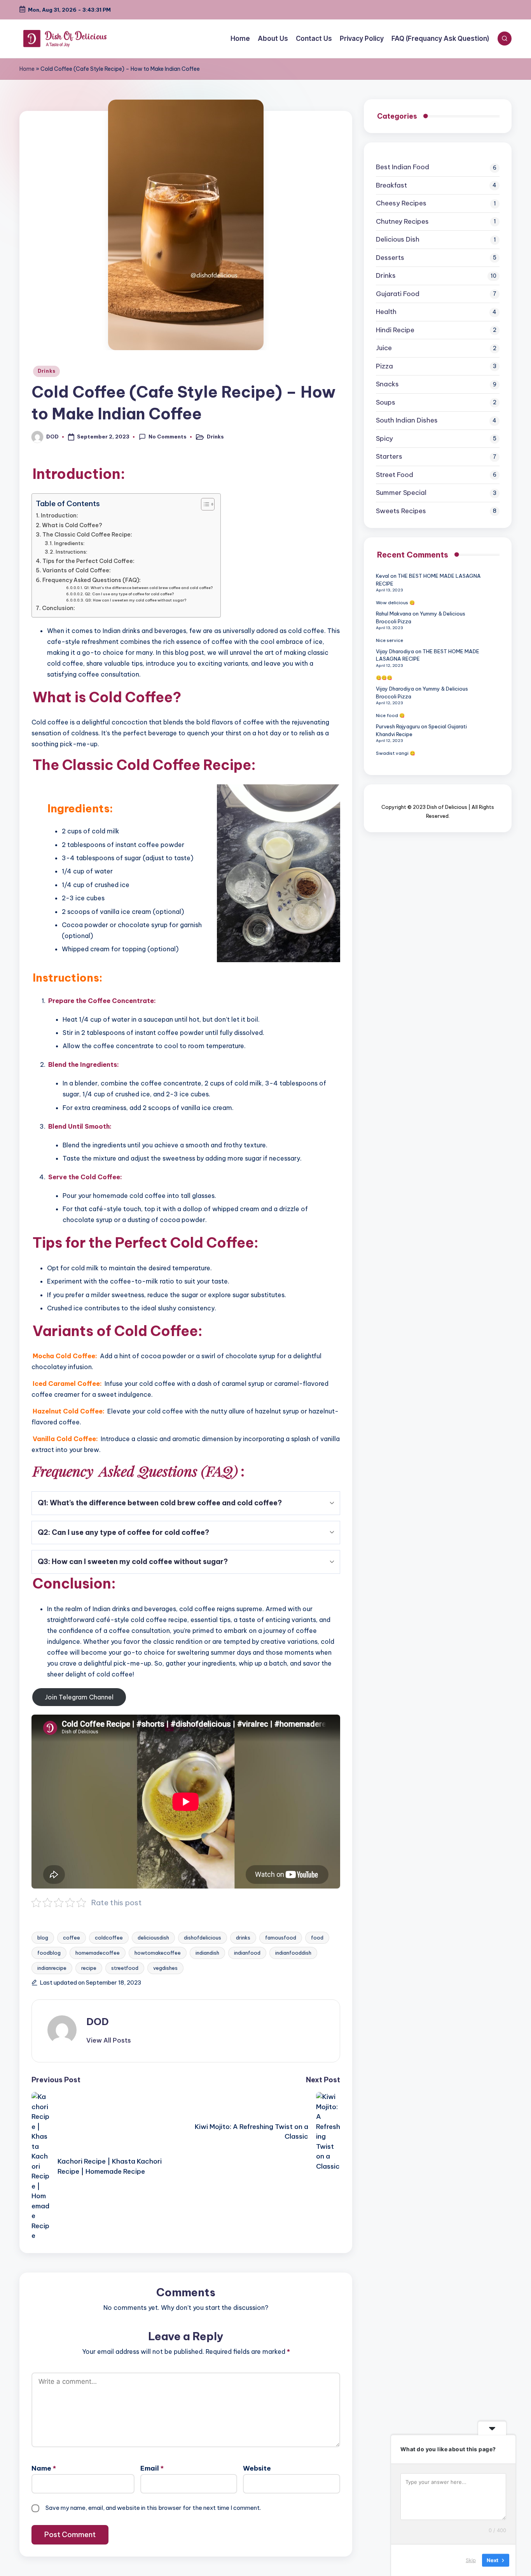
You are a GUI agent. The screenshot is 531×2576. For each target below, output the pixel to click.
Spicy (384, 438)
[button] (109, 2040)
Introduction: (59, 516)
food (317, 1938)
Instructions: (72, 552)
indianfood (247, 1953)
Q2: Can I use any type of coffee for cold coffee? (129, 594)
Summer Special (401, 493)
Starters (389, 457)
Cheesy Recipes (401, 203)
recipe (89, 1968)
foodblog (49, 1953)
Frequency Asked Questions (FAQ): (92, 580)
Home (27, 69)
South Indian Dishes (407, 421)
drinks (243, 1938)
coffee (72, 1938)
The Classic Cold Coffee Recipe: (87, 535)
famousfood (281, 1938)
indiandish (207, 1953)
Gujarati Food (398, 294)
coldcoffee (109, 1938)
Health (386, 312)
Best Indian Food (403, 167)
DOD (98, 2022)
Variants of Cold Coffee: (77, 570)
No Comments (168, 437)
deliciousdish (153, 1938)
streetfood (125, 1968)
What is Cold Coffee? (72, 525)
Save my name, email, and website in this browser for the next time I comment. (153, 2508)
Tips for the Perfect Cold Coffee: (88, 561)
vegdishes (165, 1968)
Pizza (384, 366)
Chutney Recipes (402, 221)
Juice (384, 348)
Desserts (390, 258)
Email (152, 2468)
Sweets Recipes (401, 511)
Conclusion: (59, 608)
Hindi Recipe (395, 330)
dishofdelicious (203, 1938)
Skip (471, 2560)
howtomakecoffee (158, 1953)
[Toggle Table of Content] (204, 504)
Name (44, 2468)
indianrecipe (52, 1968)
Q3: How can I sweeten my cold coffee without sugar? (136, 600)
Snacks (387, 384)
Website (257, 2468)
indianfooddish (293, 1953)
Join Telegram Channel (79, 1697)
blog (43, 1938)
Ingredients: (69, 543)
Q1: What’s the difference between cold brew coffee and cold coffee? (148, 588)
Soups (386, 402)
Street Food (395, 475)
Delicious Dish (398, 240)
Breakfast (391, 185)
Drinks (46, 371)
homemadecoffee (98, 1953)
